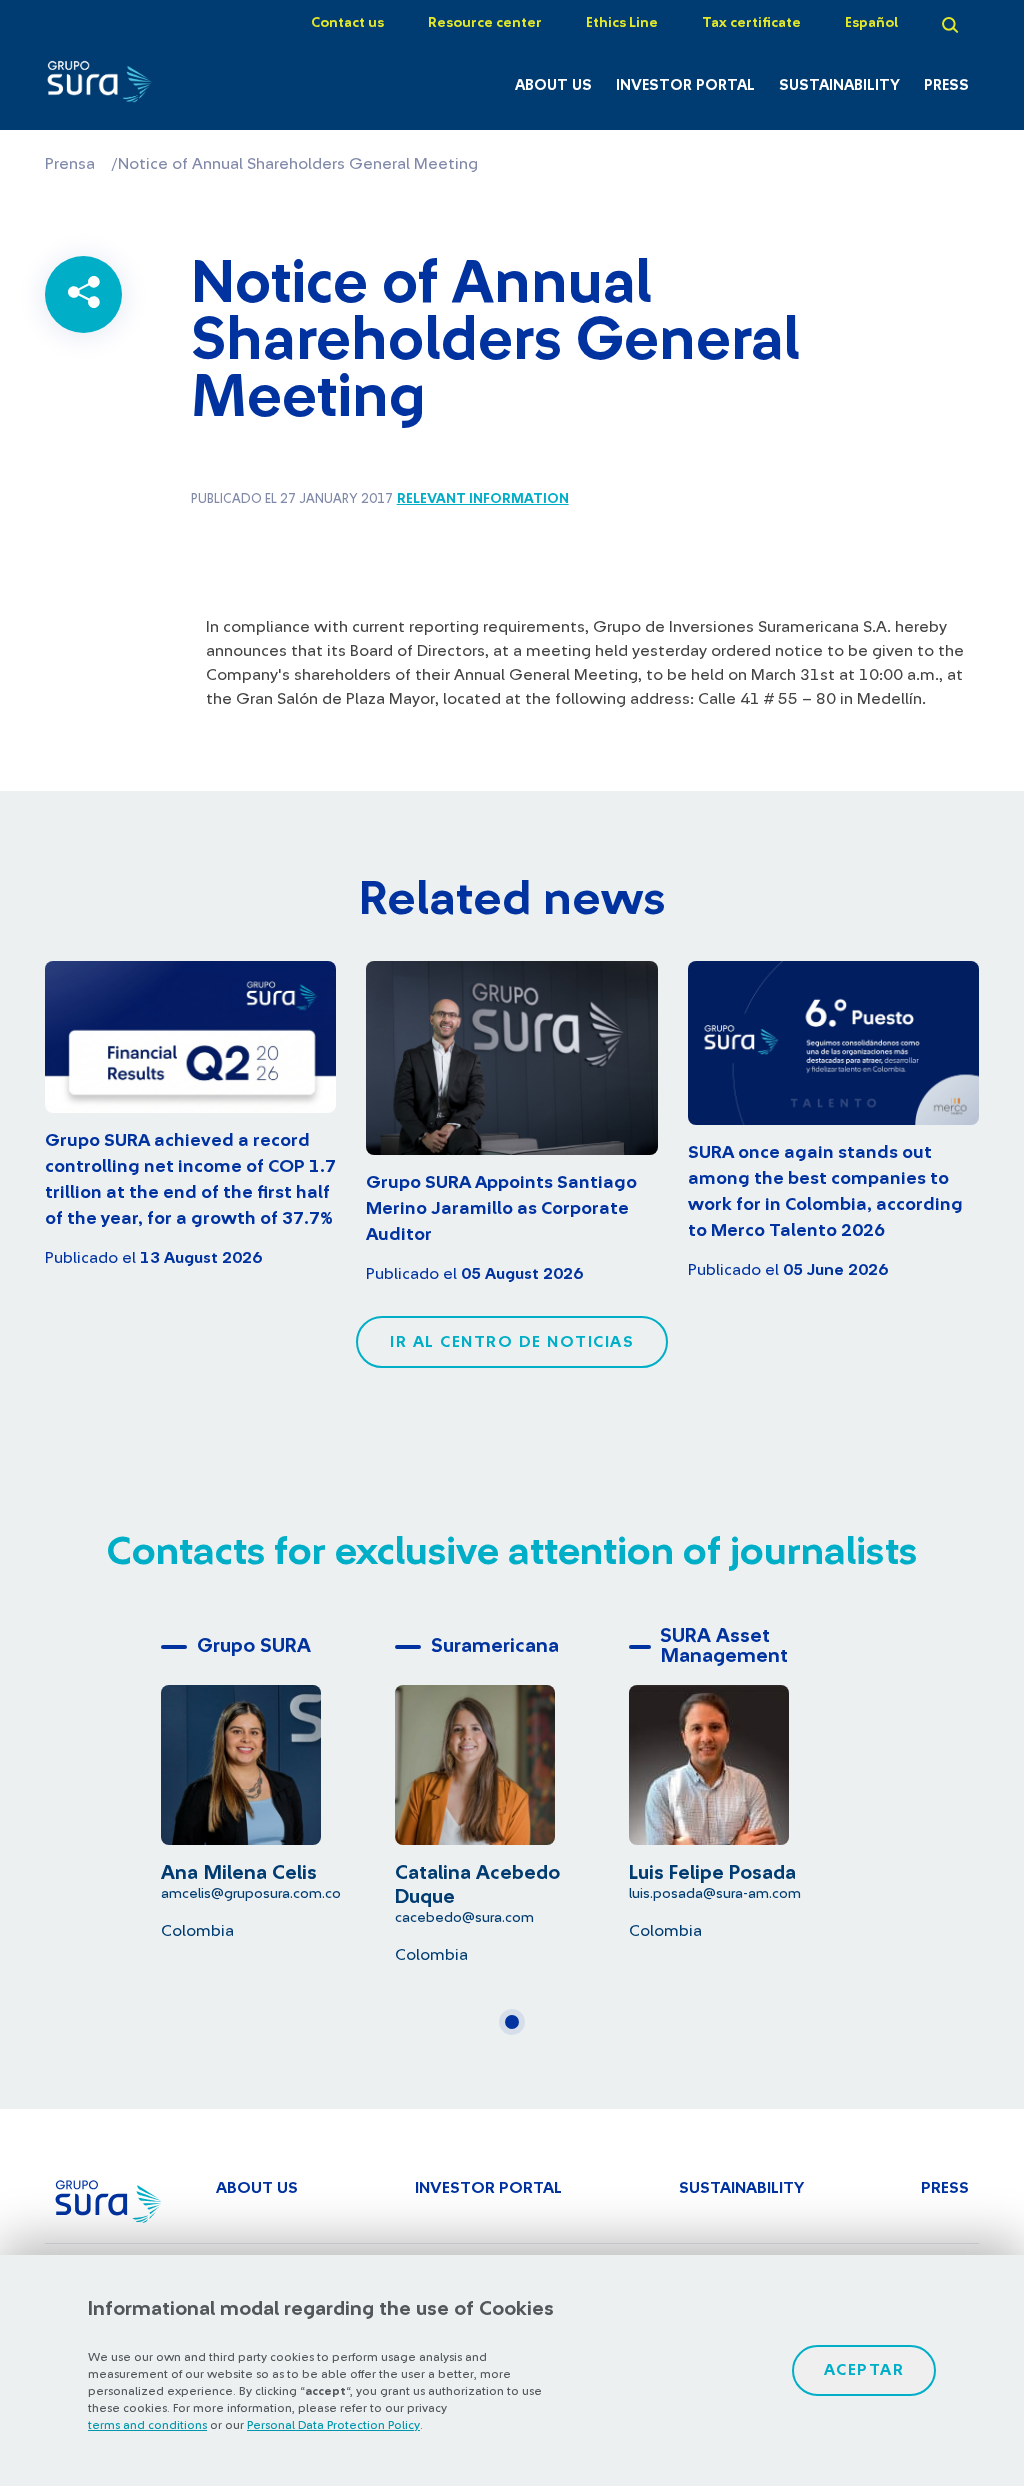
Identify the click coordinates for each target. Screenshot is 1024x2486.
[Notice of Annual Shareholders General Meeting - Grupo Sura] (110, 87)
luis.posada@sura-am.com (715, 1893)
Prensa (70, 164)
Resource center (485, 23)
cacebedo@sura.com (464, 1917)
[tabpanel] (278, 1783)
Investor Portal (685, 85)
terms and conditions (147, 2425)
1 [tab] (518, 2030)
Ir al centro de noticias (512, 1342)
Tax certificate (751, 23)
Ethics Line (622, 23)
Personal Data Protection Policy (333, 2425)
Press (946, 85)
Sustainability (839, 85)
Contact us (347, 23)
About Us (553, 85)
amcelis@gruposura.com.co (251, 1893)
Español (871, 23)
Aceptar (864, 2370)
